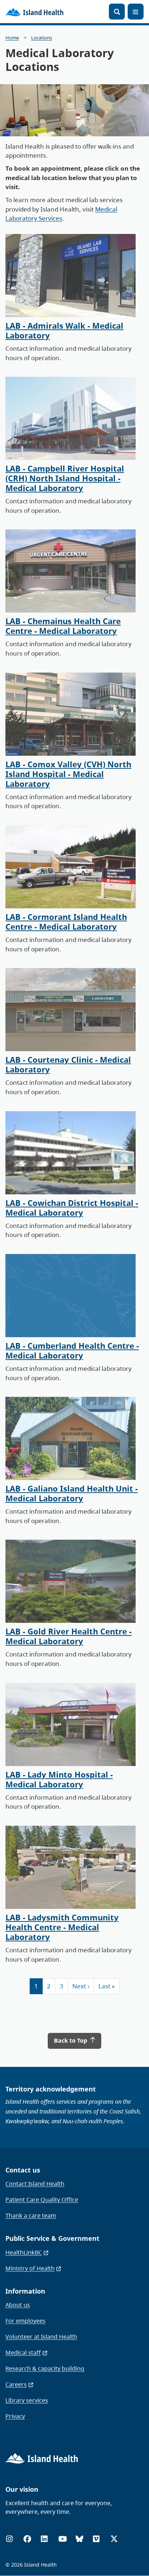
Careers (16, 2384)
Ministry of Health (30, 2268)
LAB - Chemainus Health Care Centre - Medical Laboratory (63, 626)
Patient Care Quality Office (42, 2200)
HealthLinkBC (24, 2252)
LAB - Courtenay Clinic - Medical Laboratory (68, 1065)
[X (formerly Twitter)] (114, 2539)
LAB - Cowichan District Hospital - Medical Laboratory (72, 1208)
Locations (42, 38)
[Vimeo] (96, 2539)
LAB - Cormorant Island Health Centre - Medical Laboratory (66, 922)
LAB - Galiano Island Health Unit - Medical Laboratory (72, 1493)
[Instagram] (9, 2539)
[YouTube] (63, 2539)
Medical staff (23, 2353)
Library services (27, 2400)
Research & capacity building (45, 2368)
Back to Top (71, 2040)
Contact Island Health (35, 2184)
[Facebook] (27, 2539)
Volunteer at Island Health (41, 2337)
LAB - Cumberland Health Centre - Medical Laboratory (72, 1351)
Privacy (15, 2416)
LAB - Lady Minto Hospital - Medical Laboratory (59, 1779)
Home (12, 38)
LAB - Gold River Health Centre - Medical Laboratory (69, 1636)
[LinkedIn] (44, 2539)
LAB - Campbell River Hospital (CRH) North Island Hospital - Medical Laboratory (65, 478)
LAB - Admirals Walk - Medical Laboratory (64, 330)
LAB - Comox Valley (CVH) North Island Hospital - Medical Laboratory (68, 774)
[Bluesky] (79, 2539)
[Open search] (117, 12)
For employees (25, 2321)
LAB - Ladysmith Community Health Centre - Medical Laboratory (62, 1927)
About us (18, 2305)
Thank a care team (31, 2215)
